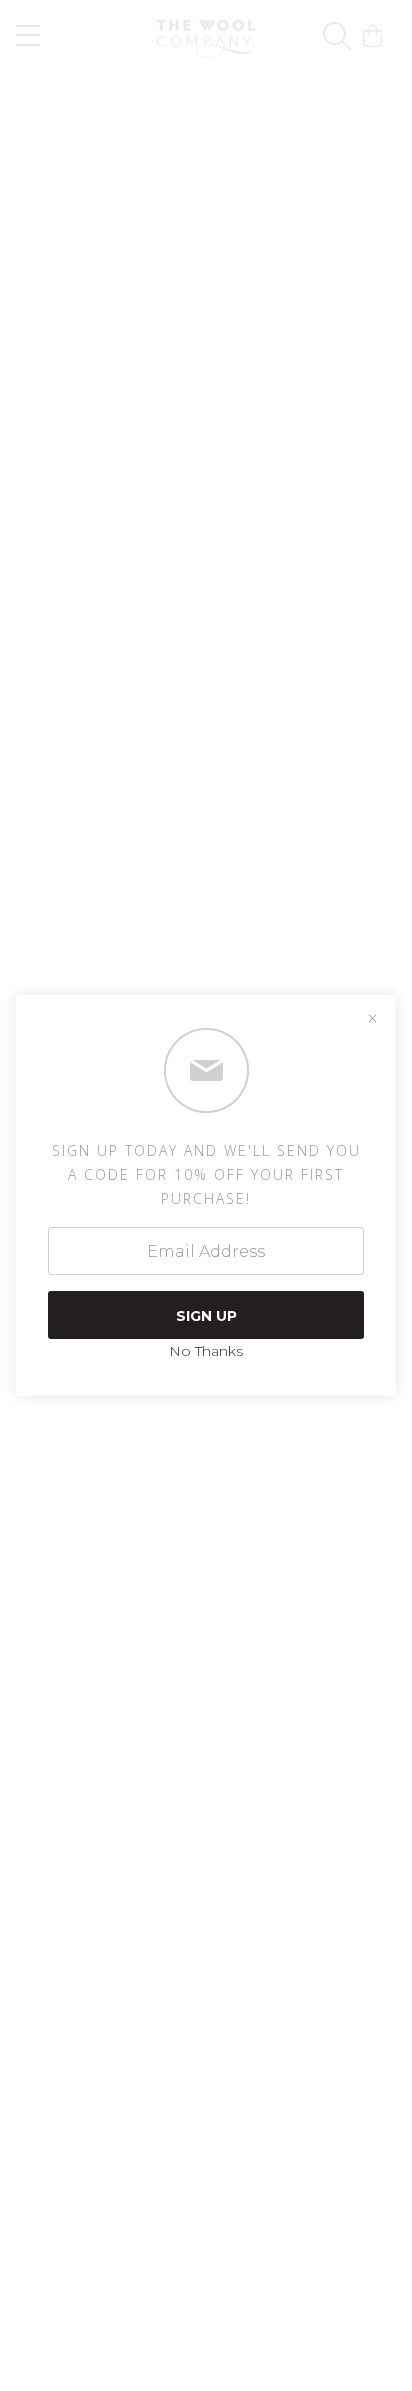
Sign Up (206, 1316)
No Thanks (206, 1351)
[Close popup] (372, 1019)
